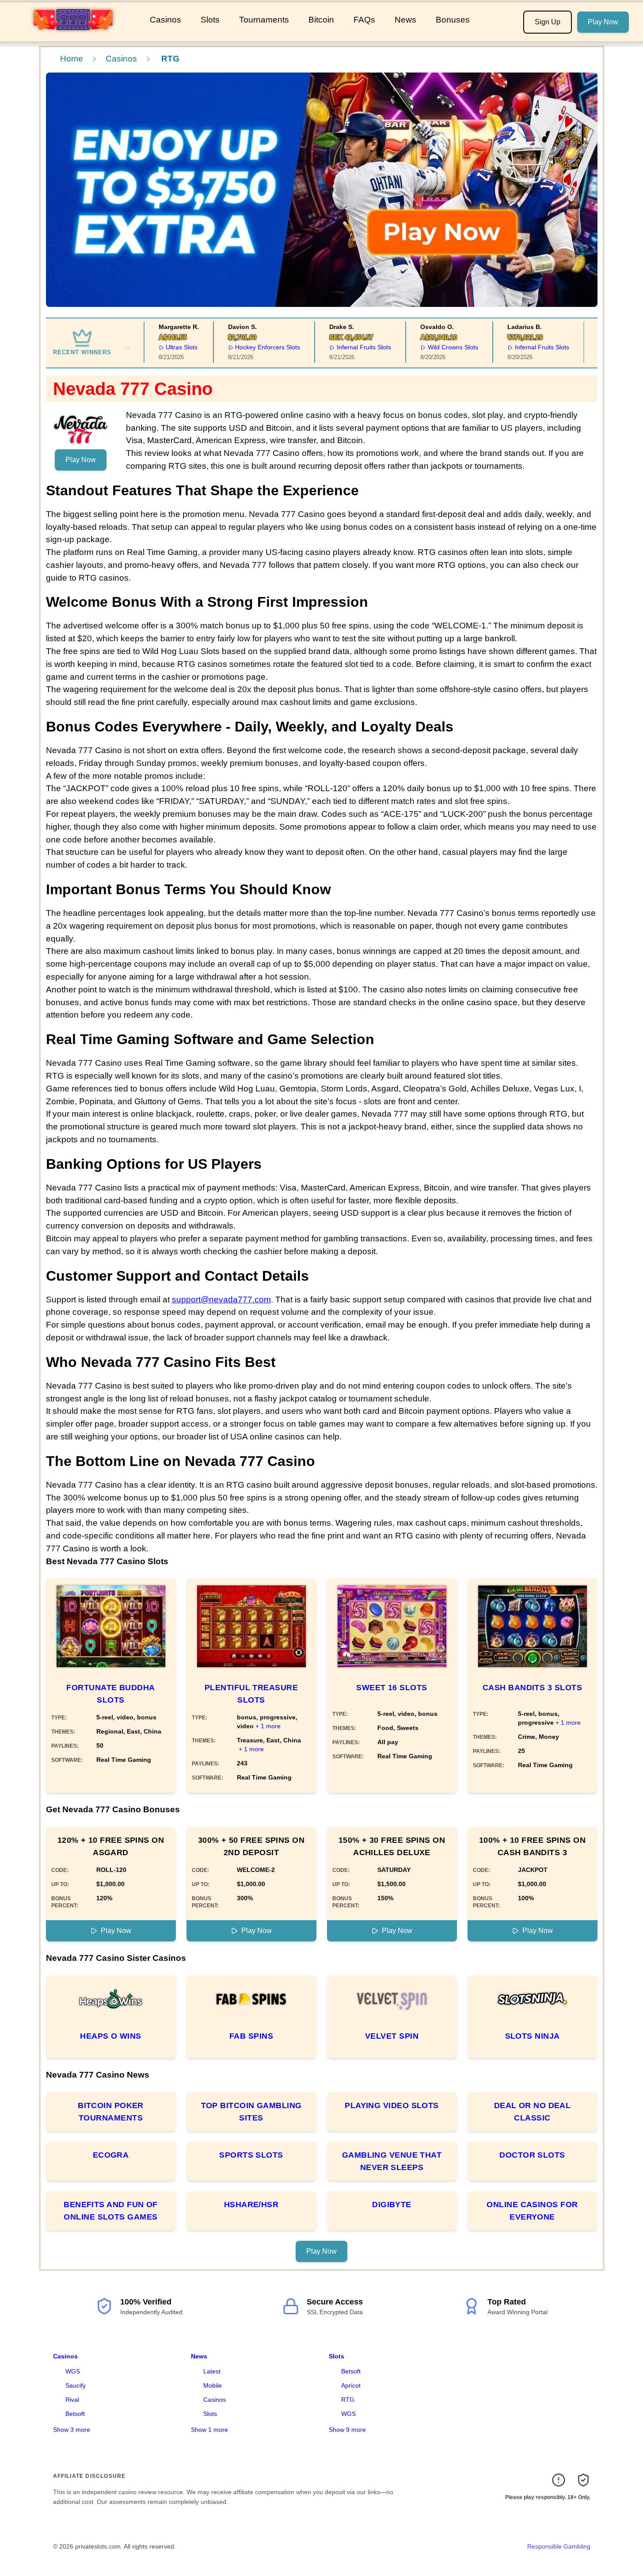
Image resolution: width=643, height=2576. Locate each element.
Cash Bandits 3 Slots (532, 1688)
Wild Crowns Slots (437, 347)
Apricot (351, 2385)
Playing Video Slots (392, 2105)
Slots (210, 20)
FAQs (364, 20)
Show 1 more (209, 2430)
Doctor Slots (532, 2155)
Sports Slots (251, 2155)
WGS (73, 2371)
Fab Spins (251, 2036)
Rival (72, 2400)
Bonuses (453, 20)
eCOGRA (111, 2155)
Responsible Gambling (559, 2546)
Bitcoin (321, 20)
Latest (212, 2371)
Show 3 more (72, 2430)
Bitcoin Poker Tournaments (111, 2112)
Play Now (603, 22)
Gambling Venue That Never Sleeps (392, 2161)
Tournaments (264, 20)
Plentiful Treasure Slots (251, 1694)
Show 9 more (347, 2430)
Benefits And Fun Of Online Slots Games (111, 2211)
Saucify (76, 2385)
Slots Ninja (533, 2036)
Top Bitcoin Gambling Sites (251, 2112)
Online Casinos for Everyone (532, 2211)
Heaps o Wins (110, 2036)
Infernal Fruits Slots (348, 347)
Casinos (166, 20)
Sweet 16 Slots (392, 1688)
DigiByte (392, 2205)
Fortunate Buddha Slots (110, 1694)
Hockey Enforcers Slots (252, 347)
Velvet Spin (392, 2036)
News (405, 20)
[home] (73, 35)
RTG (348, 2400)
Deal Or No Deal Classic (533, 2112)
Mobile (213, 2385)
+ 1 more (268, 1726)
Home (72, 59)
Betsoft (75, 2414)
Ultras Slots (166, 347)
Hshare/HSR (251, 2205)
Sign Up (548, 22)
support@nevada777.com (221, 1299)
